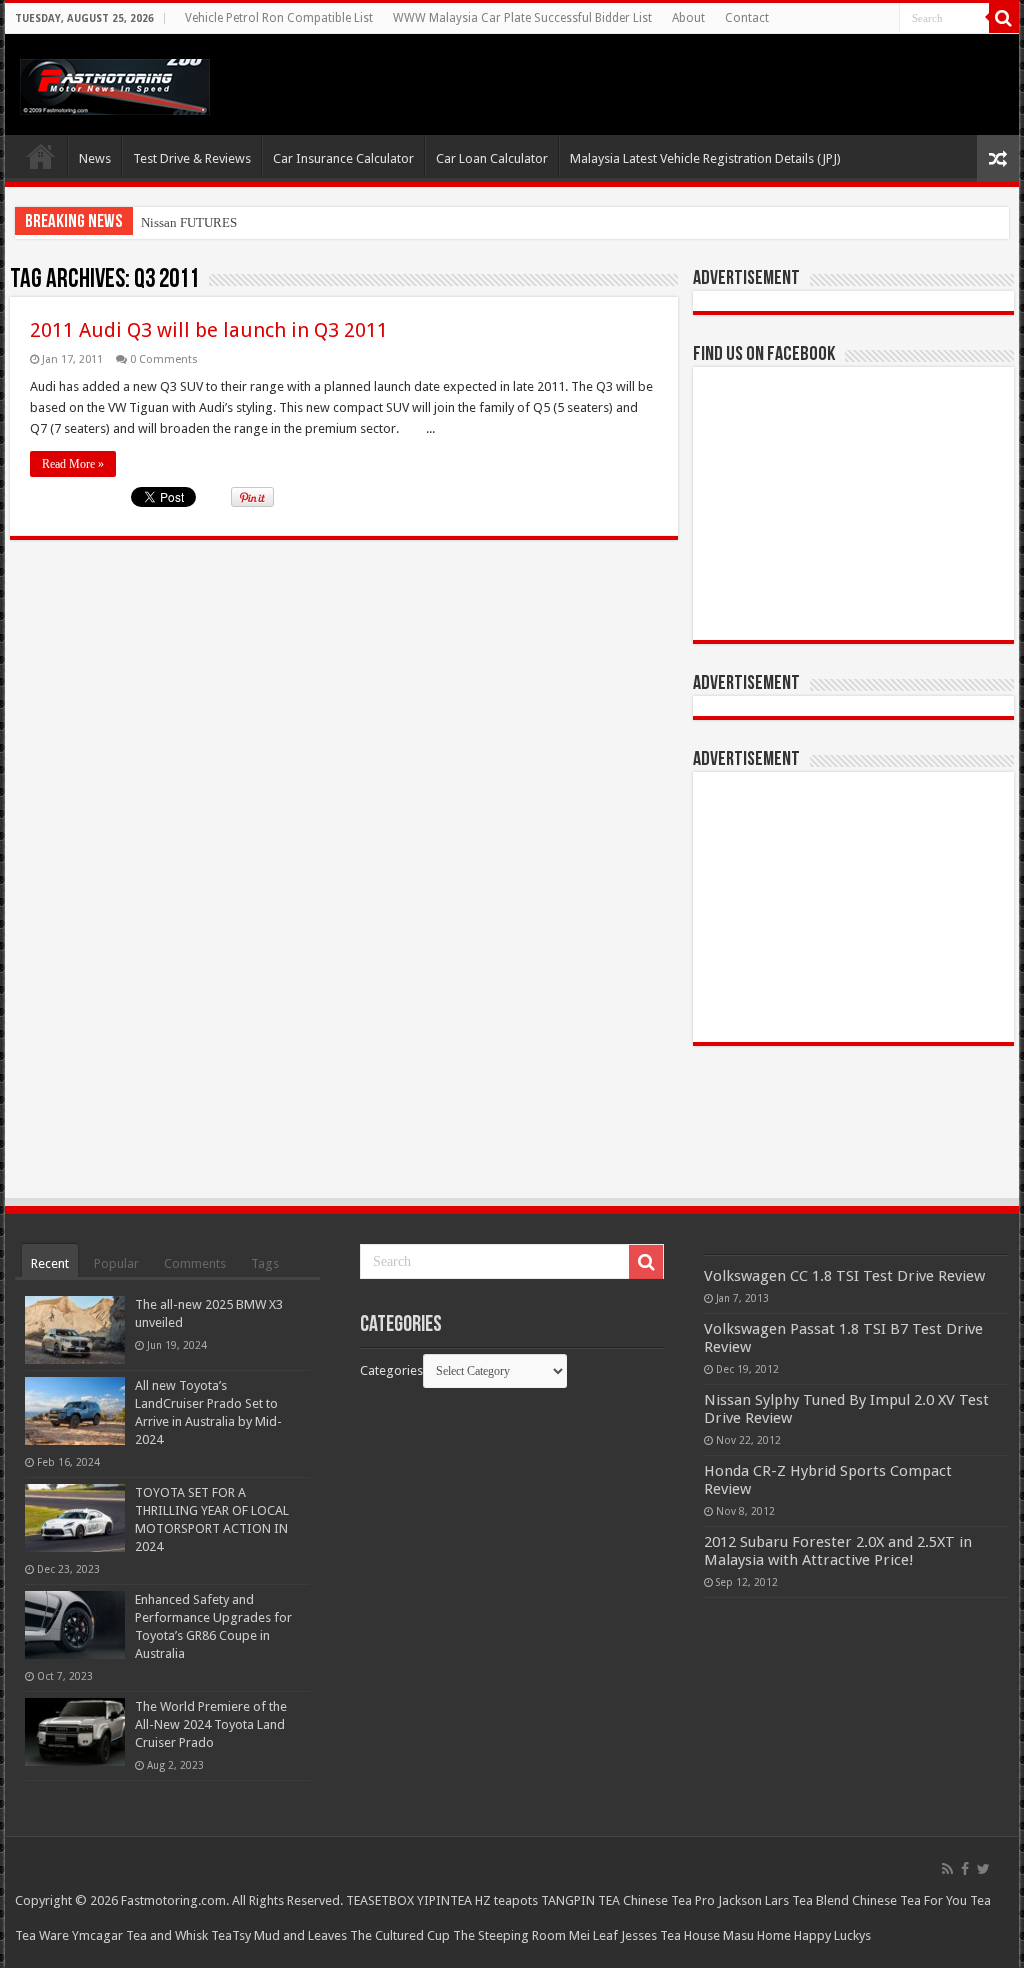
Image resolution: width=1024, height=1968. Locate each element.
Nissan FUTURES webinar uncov (230, 222)
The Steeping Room (509, 1935)
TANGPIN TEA (580, 1900)
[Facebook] (965, 1869)
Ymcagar (97, 1935)
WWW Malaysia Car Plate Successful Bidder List (522, 18)
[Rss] (947, 1869)
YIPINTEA (444, 1900)
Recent (50, 1263)
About (688, 18)
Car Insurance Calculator (343, 158)
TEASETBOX (380, 1900)
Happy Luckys (832, 1935)
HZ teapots (506, 1900)
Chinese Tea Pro (669, 1900)
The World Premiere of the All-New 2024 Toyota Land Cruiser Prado (211, 1724)
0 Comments (164, 359)
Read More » (73, 464)
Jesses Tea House (670, 1935)
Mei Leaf (593, 1935)
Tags (265, 1263)
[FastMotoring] (115, 83)
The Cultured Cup (400, 1935)
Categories (391, 1370)
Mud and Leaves (300, 1935)
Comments (195, 1263)
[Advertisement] (853, 907)
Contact (747, 18)
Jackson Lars (753, 1900)
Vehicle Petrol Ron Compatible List (279, 18)
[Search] (1004, 18)
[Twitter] (983, 1869)
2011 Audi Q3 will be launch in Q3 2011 (209, 330)
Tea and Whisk (167, 1935)
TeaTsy (231, 1935)
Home (41, 156)
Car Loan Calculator (492, 158)
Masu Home (757, 1935)
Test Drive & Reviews (192, 158)
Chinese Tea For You (909, 1900)
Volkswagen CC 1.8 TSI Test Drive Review (844, 1276)
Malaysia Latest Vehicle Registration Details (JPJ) (705, 158)
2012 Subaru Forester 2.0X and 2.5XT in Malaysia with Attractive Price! (838, 1551)
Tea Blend (820, 1900)
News (95, 158)
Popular (116, 1263)
